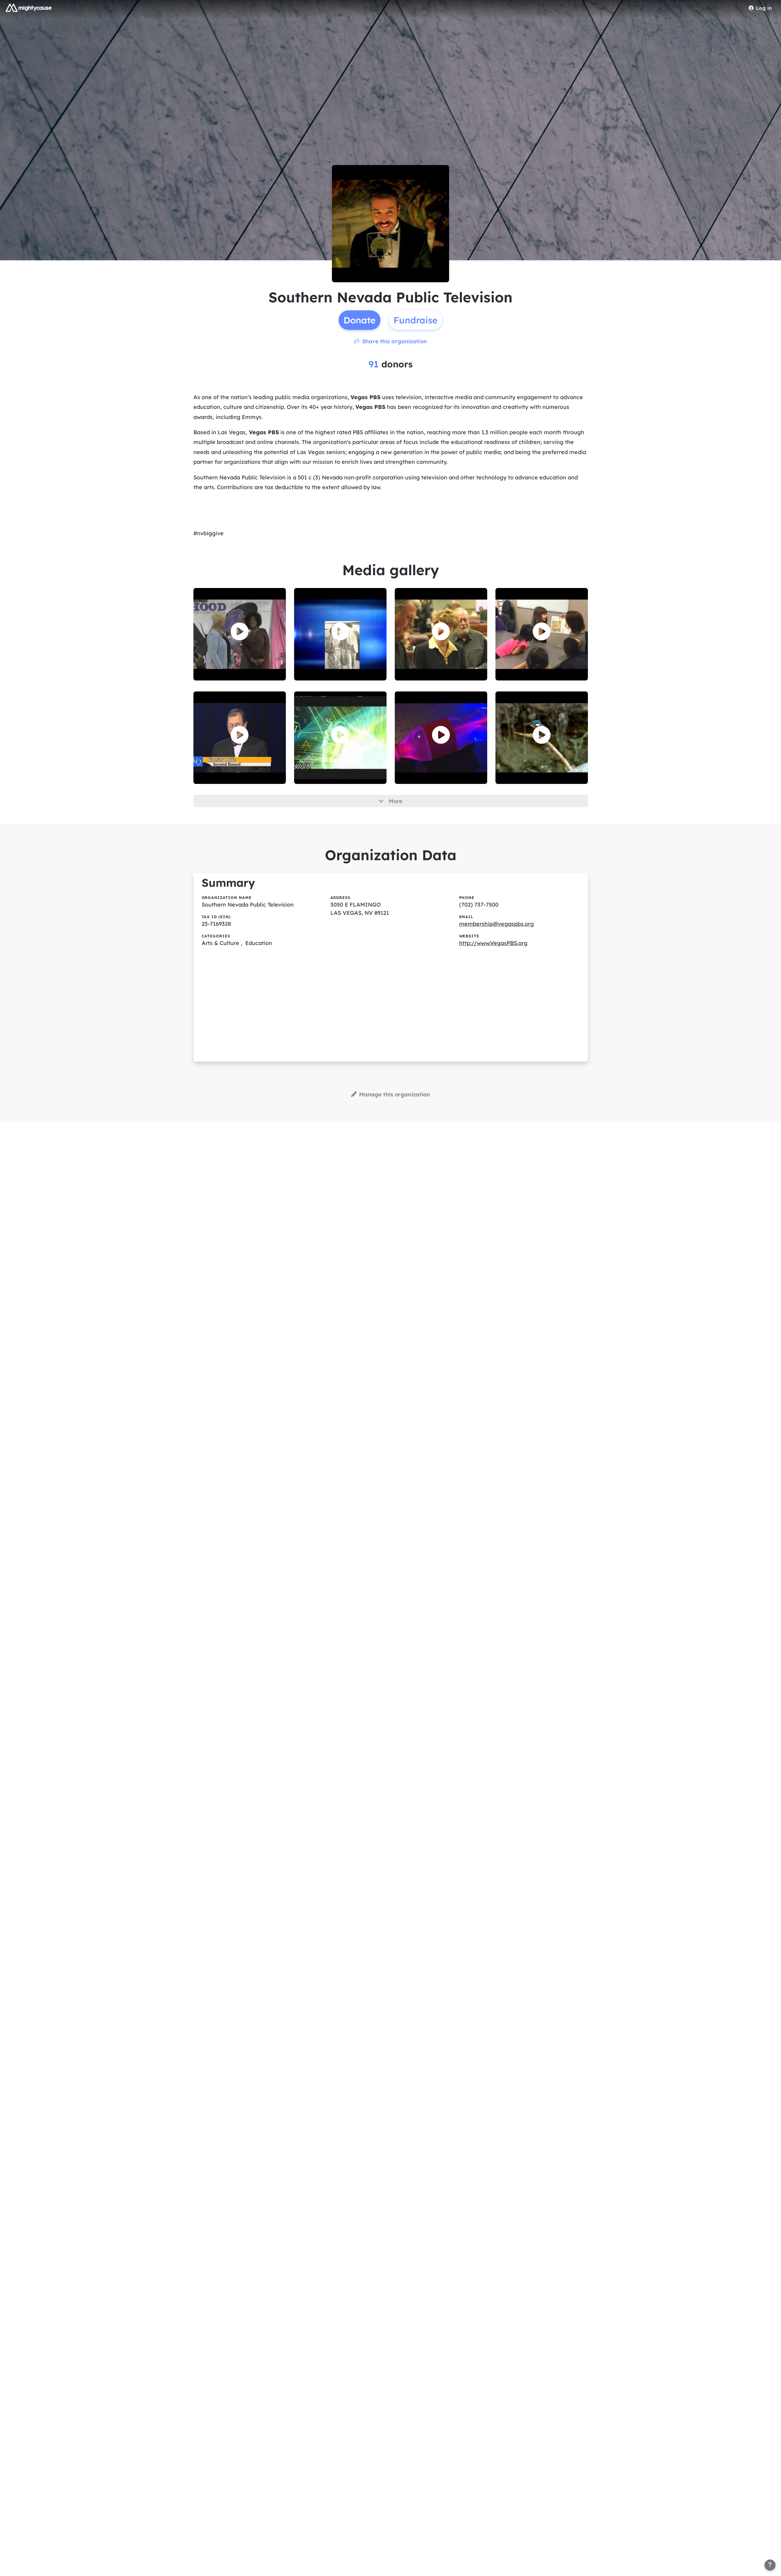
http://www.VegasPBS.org (493, 943)
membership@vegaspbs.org (497, 924)
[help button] (770, 2565)
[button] (240, 631)
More (396, 801)
